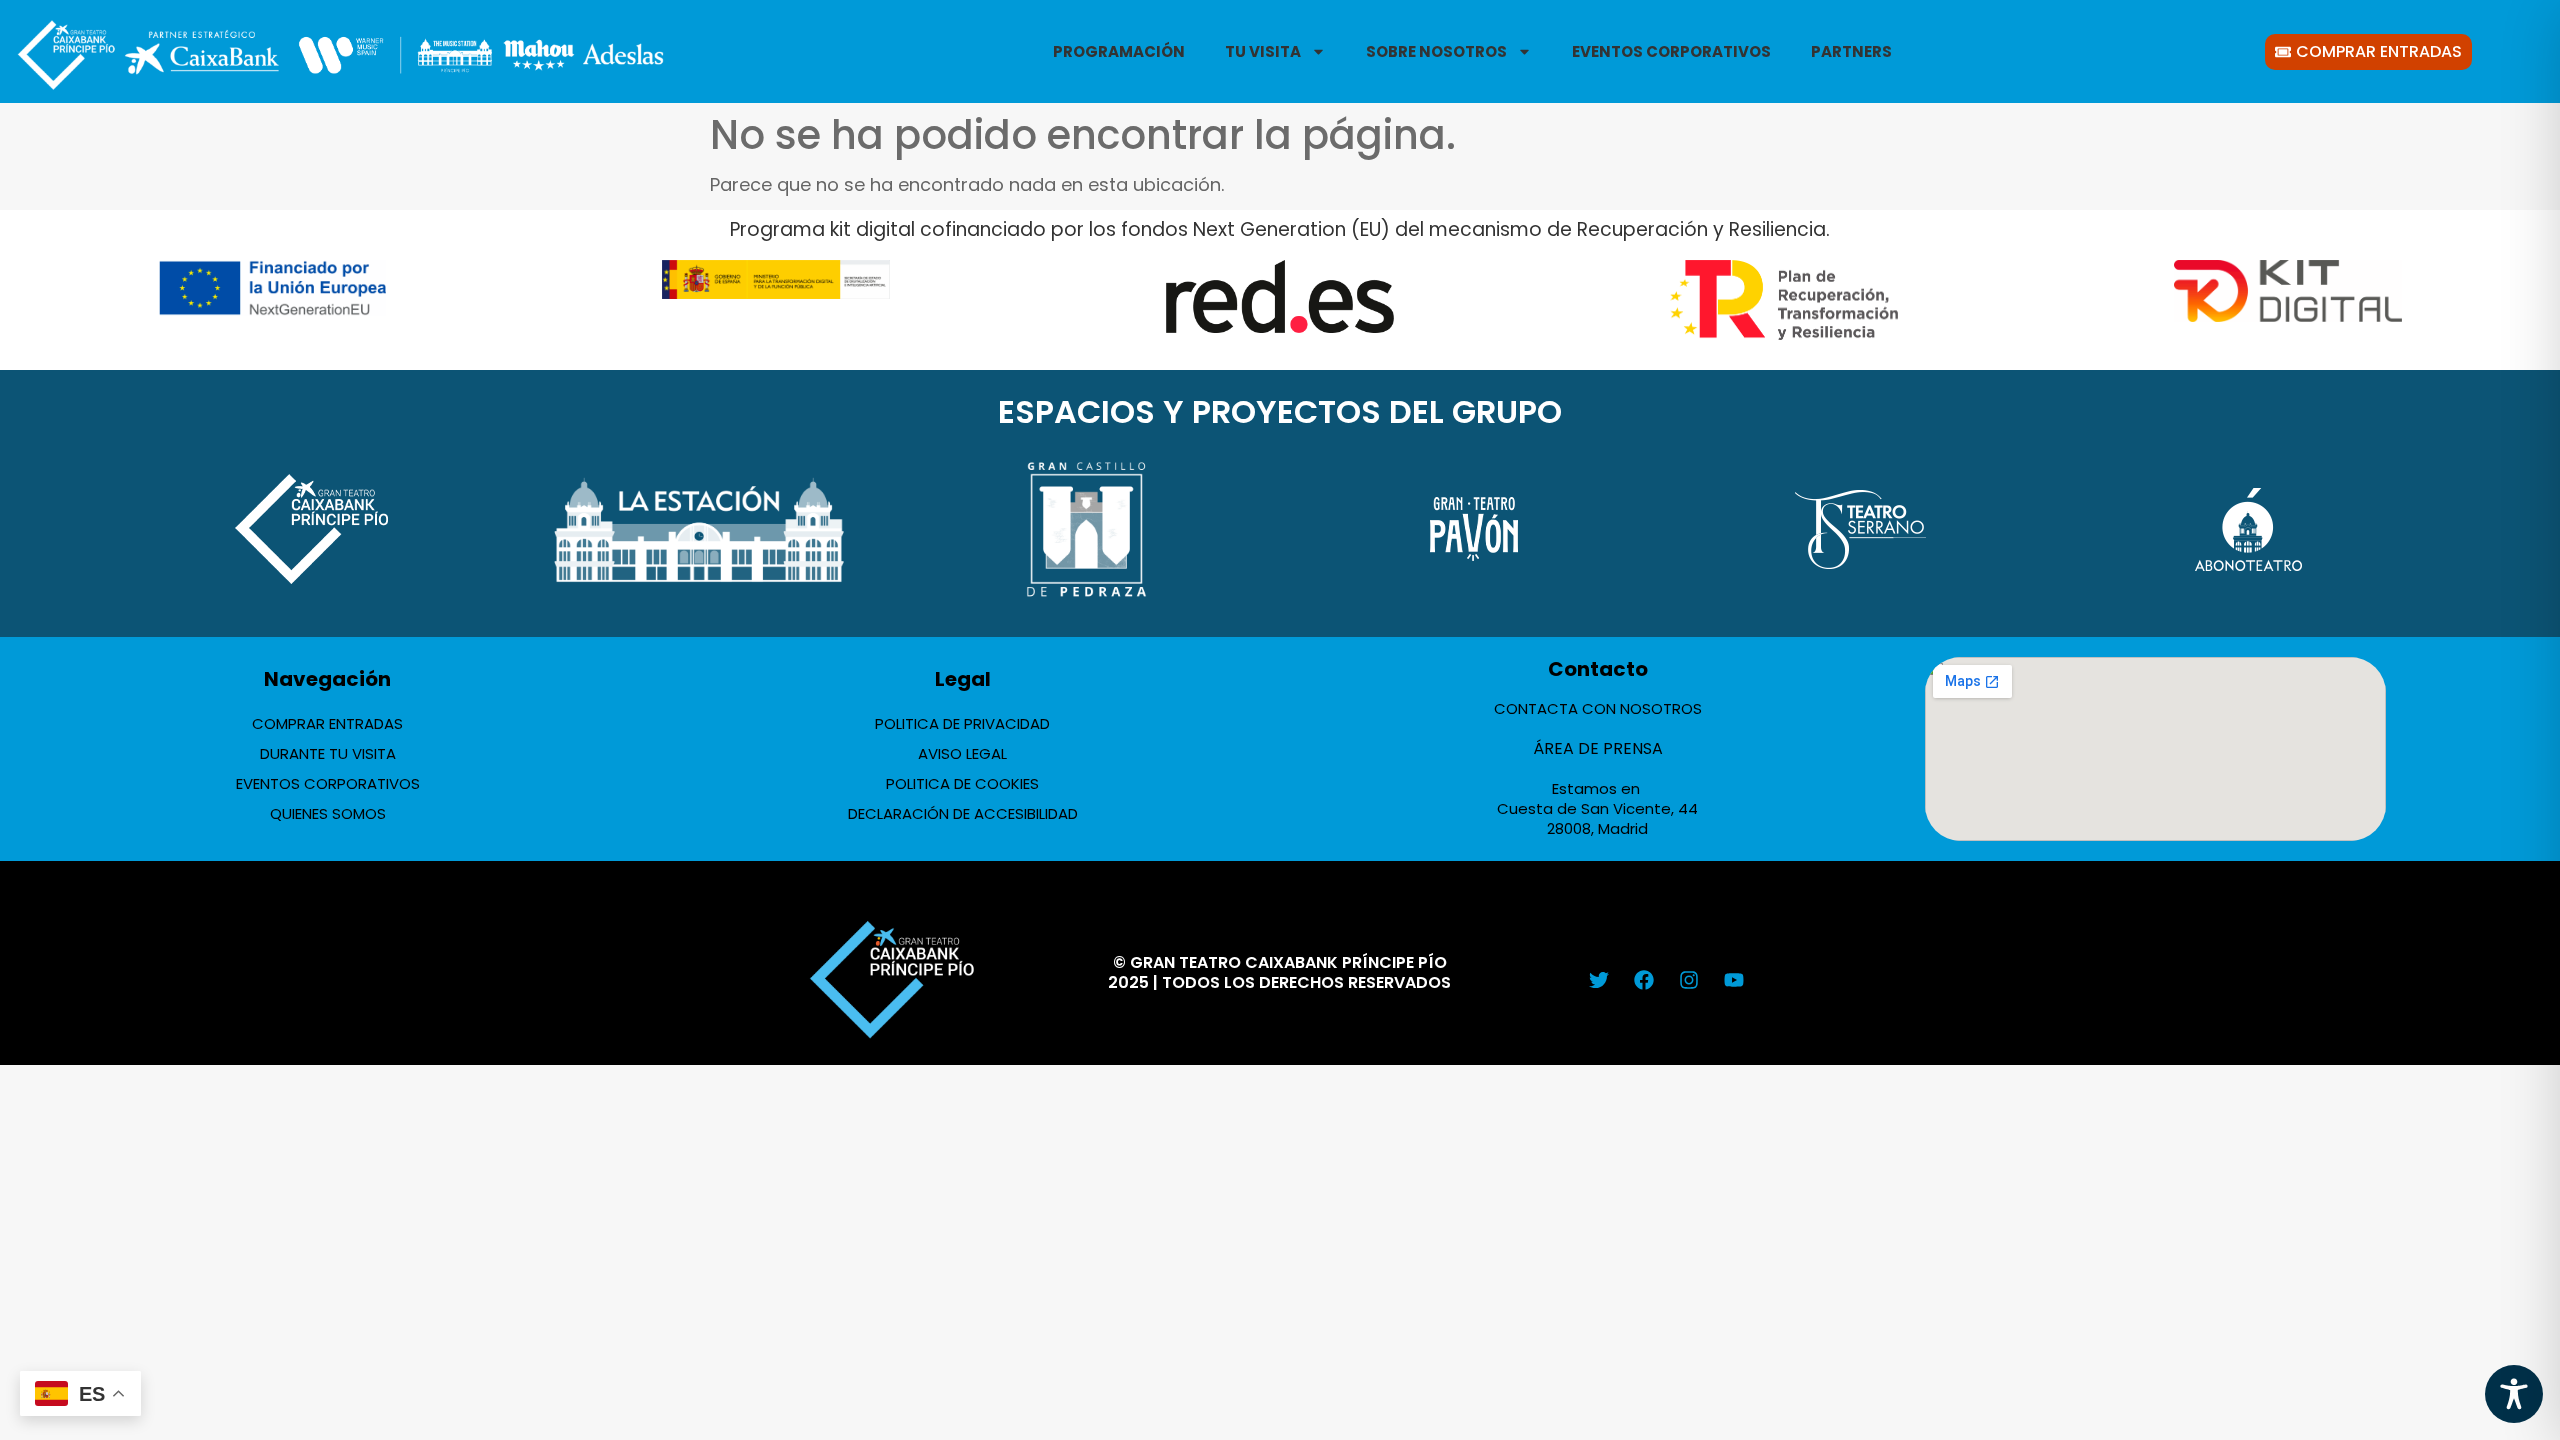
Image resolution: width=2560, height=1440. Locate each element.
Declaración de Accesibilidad (963, 813)
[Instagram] (1689, 980)
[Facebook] (1644, 980)
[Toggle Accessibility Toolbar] (2514, 1394)
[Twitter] (1599, 980)
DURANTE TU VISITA (328, 753)
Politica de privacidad (962, 723)
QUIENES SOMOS (328, 813)
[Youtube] (1734, 980)
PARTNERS (1851, 51)
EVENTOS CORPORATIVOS (1671, 51)
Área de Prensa (1598, 748)
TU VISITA (1263, 51)
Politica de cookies (962, 783)
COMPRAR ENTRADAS (327, 723)
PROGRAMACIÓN (1119, 51)
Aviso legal (962, 753)
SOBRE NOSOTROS (1436, 51)
